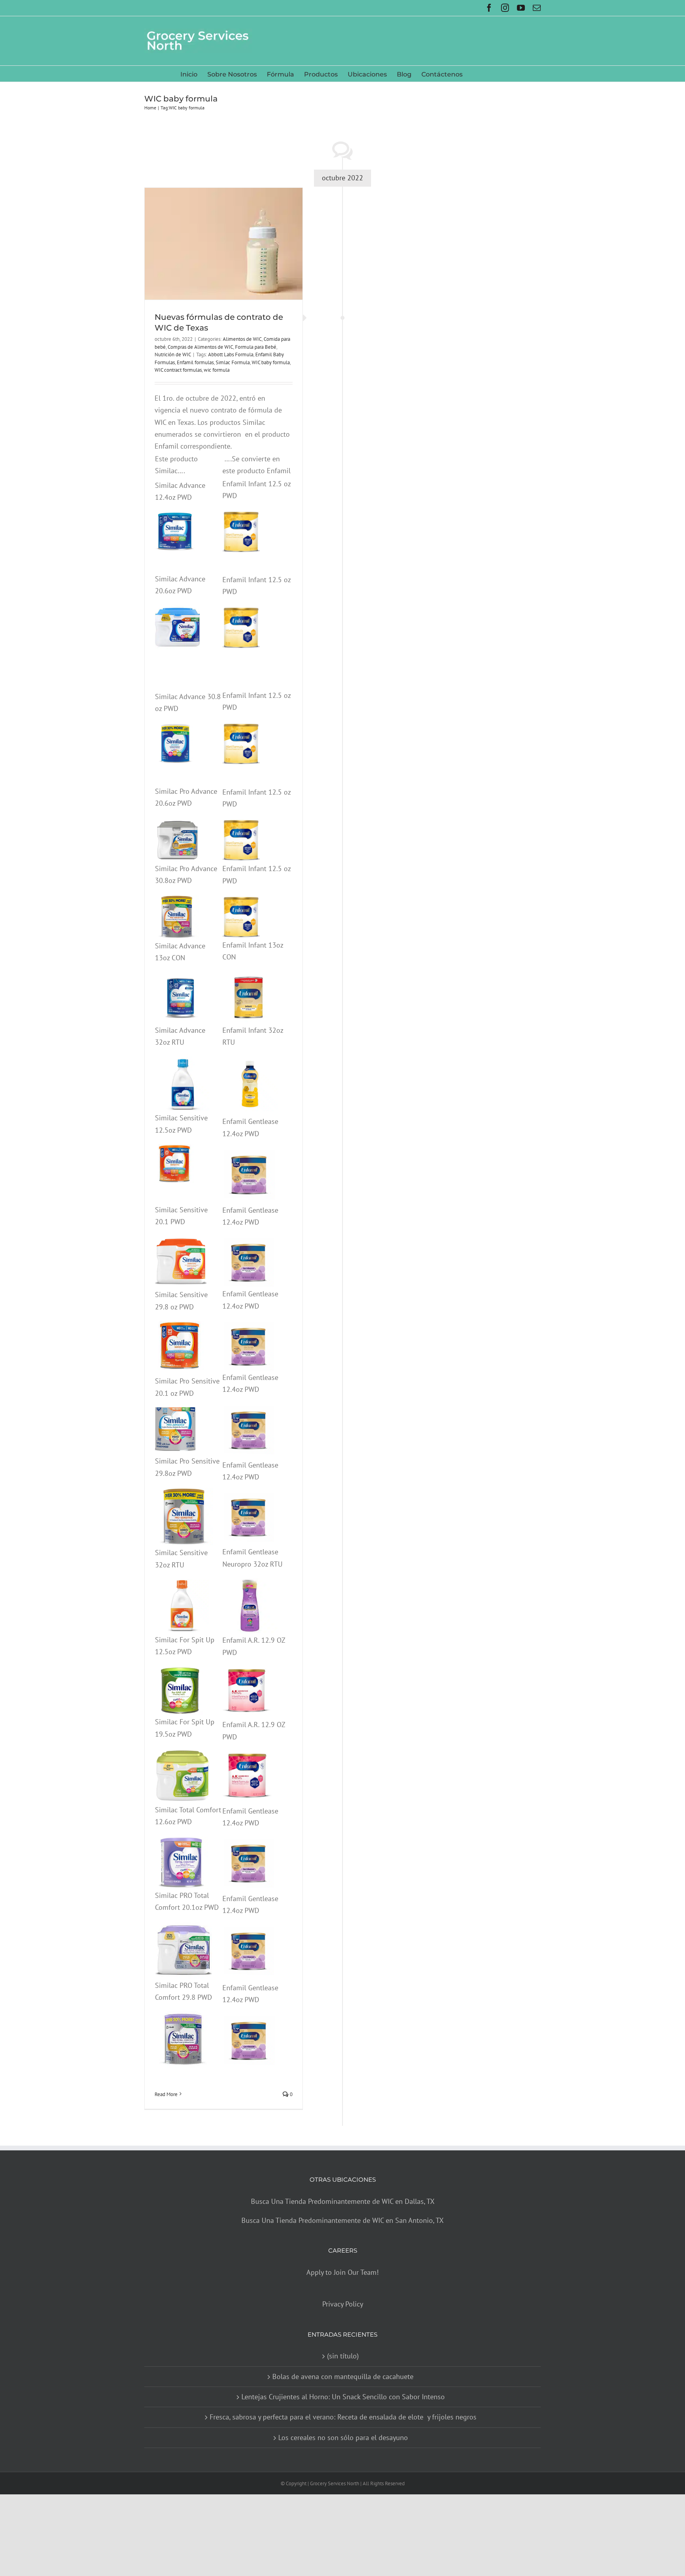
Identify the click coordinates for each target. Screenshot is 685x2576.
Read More (166, 2094)
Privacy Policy (343, 2304)
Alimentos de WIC (242, 339)
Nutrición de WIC (173, 354)
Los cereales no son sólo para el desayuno (343, 2437)
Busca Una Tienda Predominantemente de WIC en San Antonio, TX (342, 2220)
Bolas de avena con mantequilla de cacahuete (343, 2376)
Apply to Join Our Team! (342, 2272)
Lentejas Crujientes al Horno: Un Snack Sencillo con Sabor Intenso (343, 2397)
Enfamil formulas (195, 362)
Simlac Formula (233, 362)
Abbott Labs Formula (231, 354)
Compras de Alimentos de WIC (200, 347)
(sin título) (343, 2356)
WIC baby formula (271, 362)
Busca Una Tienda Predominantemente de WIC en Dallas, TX (343, 2201)
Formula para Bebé (256, 347)
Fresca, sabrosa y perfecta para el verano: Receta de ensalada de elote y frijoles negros (343, 2417)
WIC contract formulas (178, 370)
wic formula (217, 370)
